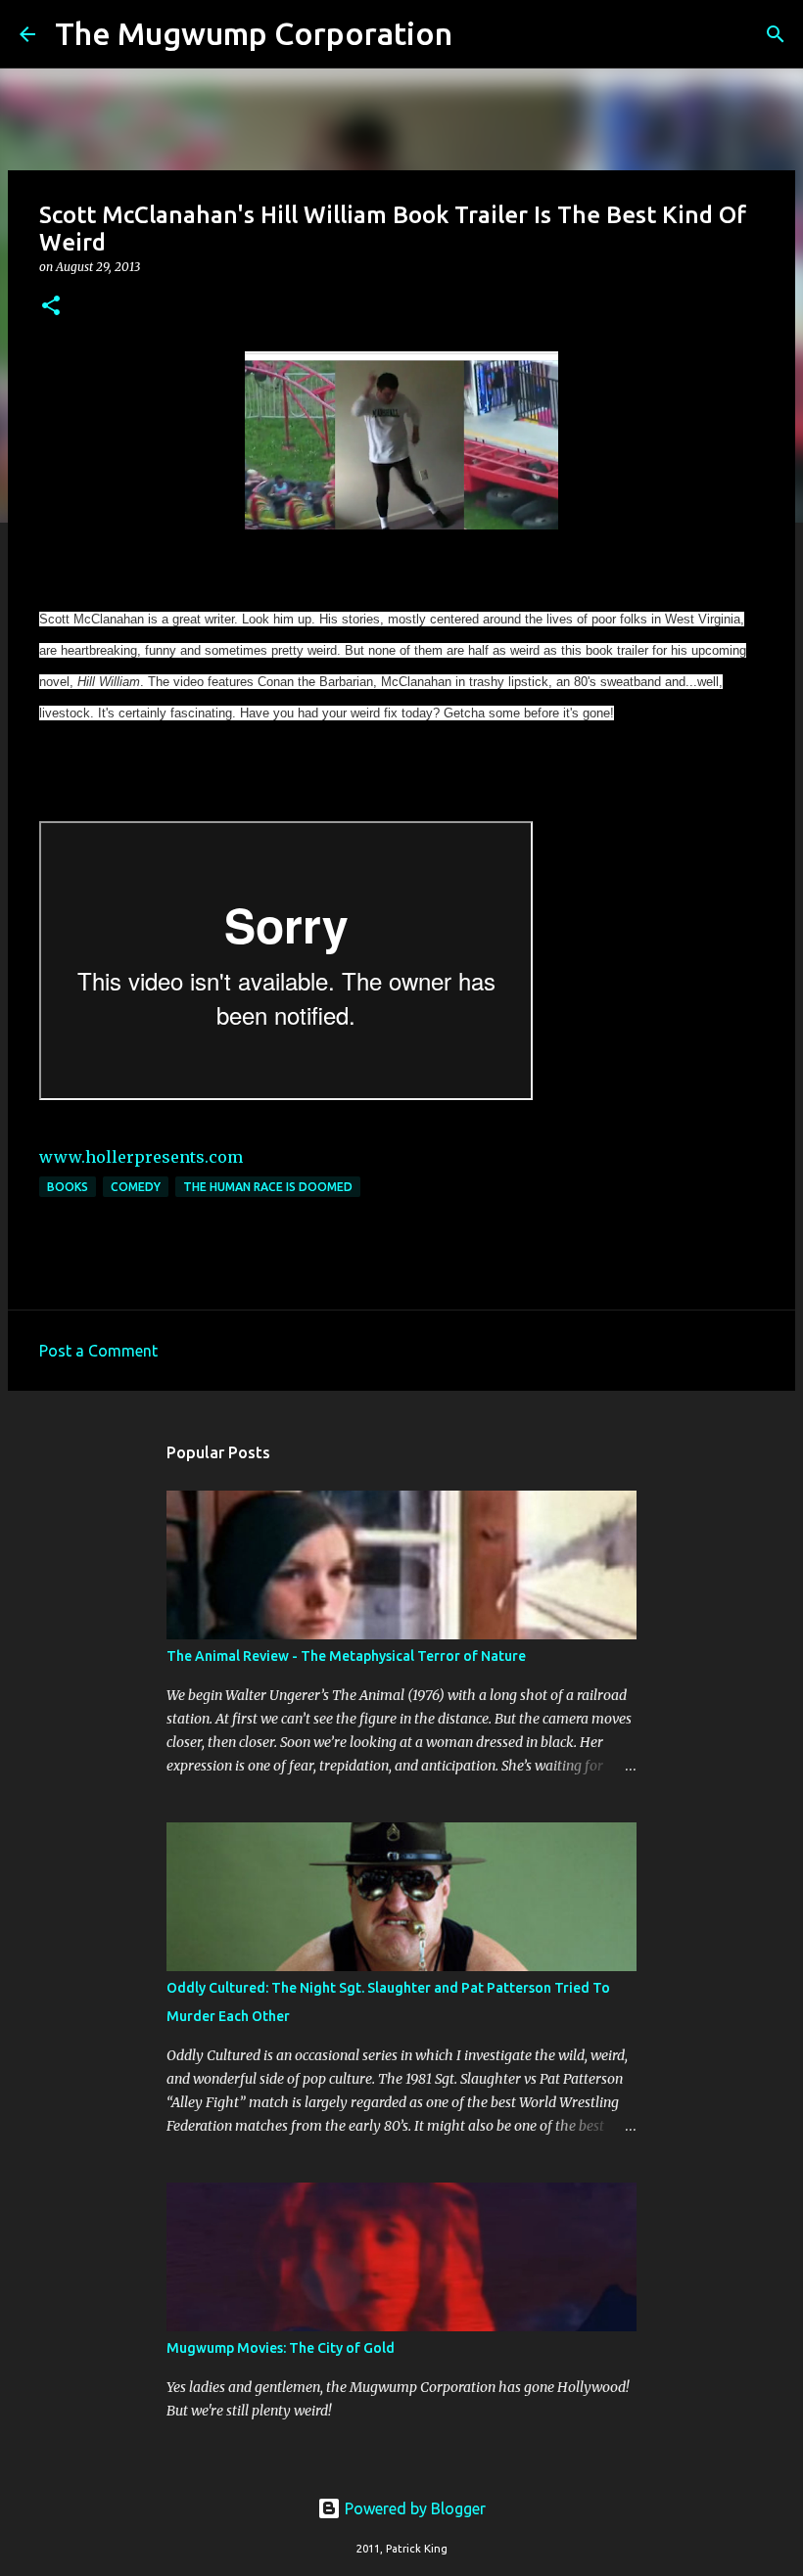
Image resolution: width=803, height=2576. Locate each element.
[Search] (480, 34)
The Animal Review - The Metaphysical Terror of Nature (346, 1656)
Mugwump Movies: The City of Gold (281, 2348)
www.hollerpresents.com (141, 1157)
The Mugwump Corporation (254, 33)
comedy (136, 1187)
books (68, 1187)
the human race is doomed (268, 1187)
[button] (51, 307)
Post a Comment (98, 1351)
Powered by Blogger (413, 2508)
